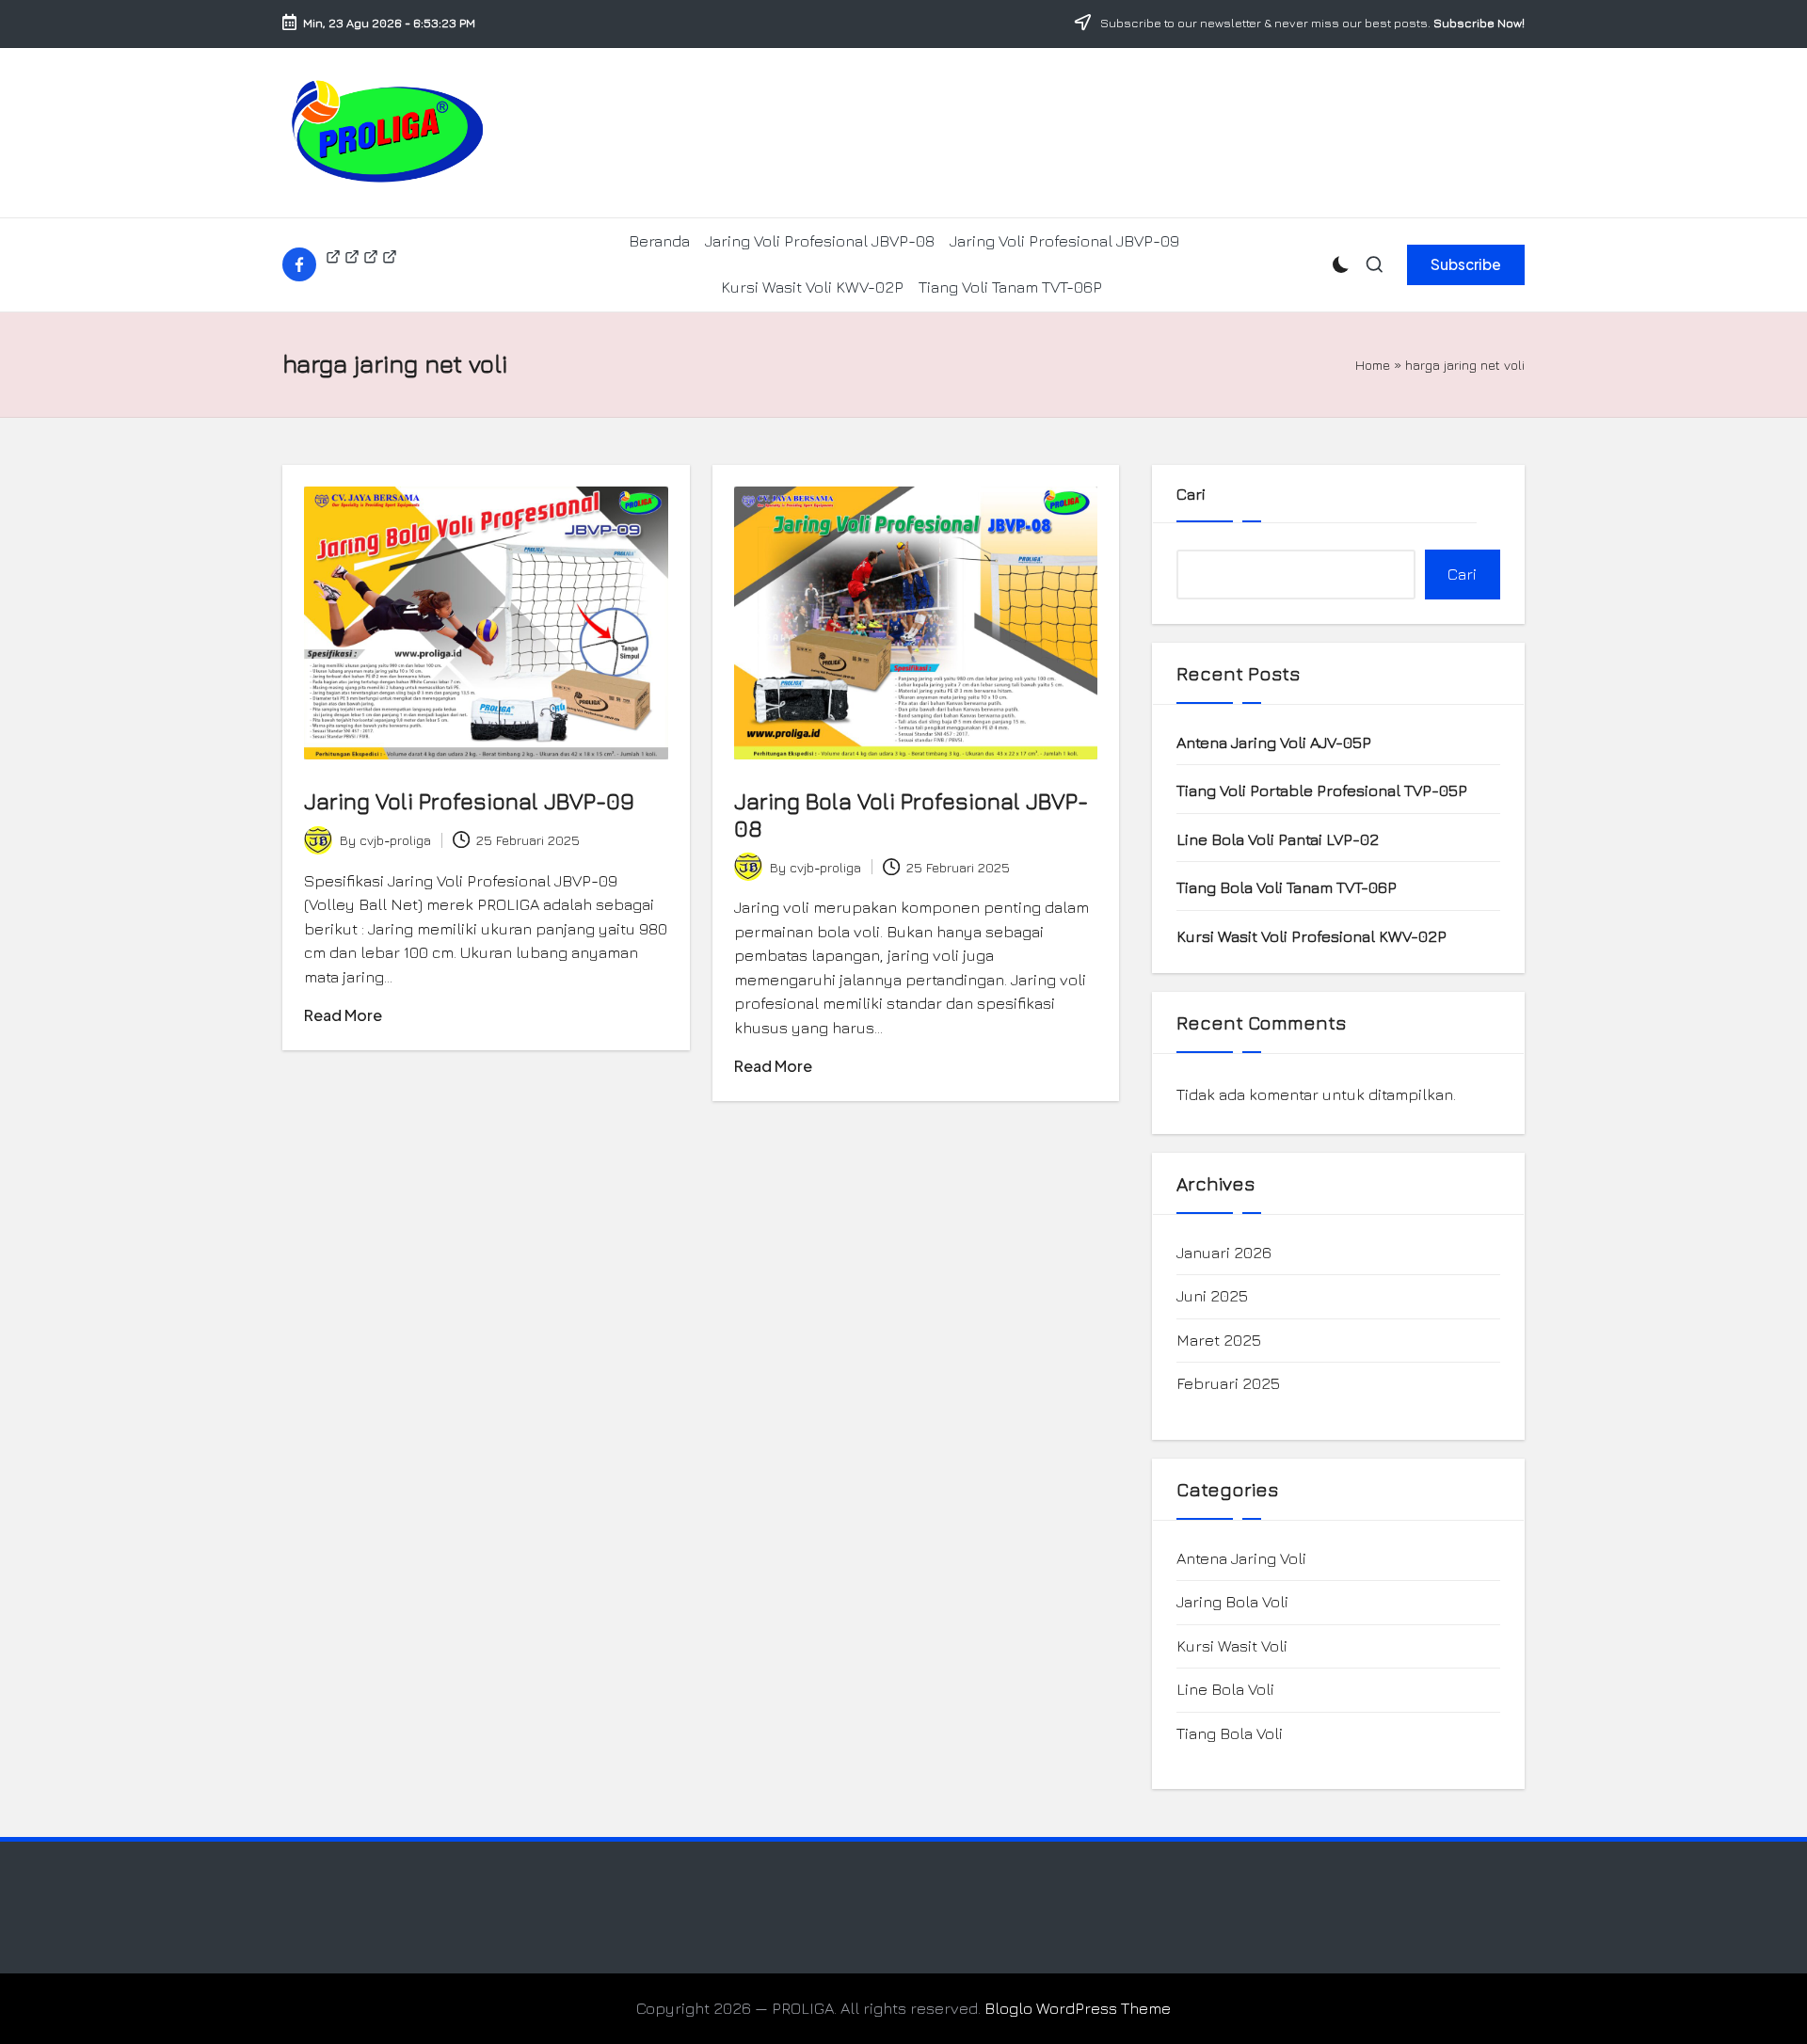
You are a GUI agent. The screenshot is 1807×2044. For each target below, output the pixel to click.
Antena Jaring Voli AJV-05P (1274, 743)
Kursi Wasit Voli (1232, 1646)
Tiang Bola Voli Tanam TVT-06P (1287, 887)
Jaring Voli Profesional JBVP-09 (469, 801)
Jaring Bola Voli (1232, 1602)
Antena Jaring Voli (1241, 1558)
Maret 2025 (1219, 1340)
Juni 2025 (1212, 1296)
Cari (1191, 494)
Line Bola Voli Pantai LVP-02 (1278, 839)
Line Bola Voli (1225, 1689)
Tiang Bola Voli (1230, 1733)
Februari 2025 (1228, 1383)
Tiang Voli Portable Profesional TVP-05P (1322, 790)
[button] (1466, 264)
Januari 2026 (1224, 1253)
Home (1373, 365)
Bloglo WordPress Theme (1078, 2008)
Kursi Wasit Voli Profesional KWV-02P (1311, 936)
